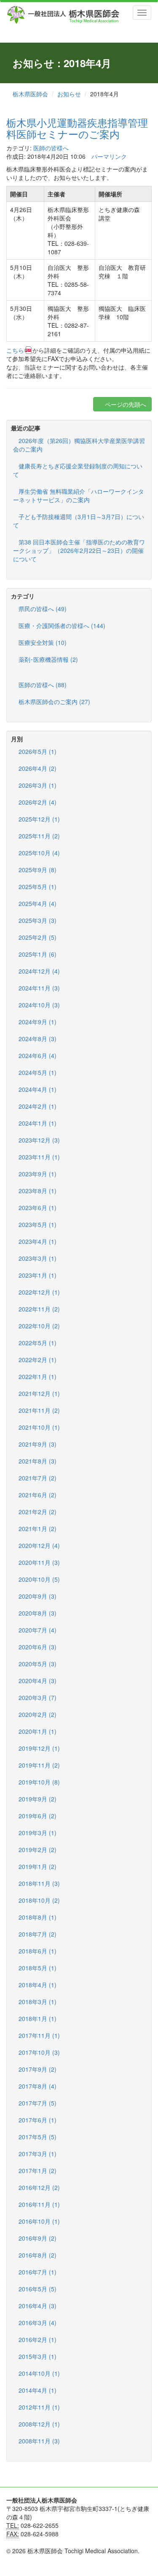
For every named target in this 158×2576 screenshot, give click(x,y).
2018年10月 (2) (39, 1900)
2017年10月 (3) (39, 2052)
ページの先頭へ (125, 404)
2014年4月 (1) (37, 2390)
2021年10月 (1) (39, 1427)
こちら (15, 350)
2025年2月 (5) (37, 937)
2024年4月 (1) (37, 1089)
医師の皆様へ (51, 148)
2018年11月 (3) (39, 1883)
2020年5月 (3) (37, 1664)
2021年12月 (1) (39, 1393)
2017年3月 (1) (37, 2154)
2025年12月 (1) (39, 819)
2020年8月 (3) (37, 1613)
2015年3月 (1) (37, 2356)
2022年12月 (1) (39, 1292)
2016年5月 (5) (37, 2289)
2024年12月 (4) (39, 971)
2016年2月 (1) (37, 2339)
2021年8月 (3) (37, 1461)
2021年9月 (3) (37, 1444)
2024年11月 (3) (39, 988)
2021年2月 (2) (37, 1512)
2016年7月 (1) (37, 2272)
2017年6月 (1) (37, 2120)
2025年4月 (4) (37, 903)
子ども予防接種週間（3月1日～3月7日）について (79, 521)
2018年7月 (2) (37, 1934)
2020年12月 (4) (39, 1545)
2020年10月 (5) (39, 1579)
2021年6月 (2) (37, 1495)
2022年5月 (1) (37, 1343)
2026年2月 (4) (37, 802)
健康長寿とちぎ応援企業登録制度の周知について (78, 470)
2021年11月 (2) (39, 1410)
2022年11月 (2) (39, 1309)
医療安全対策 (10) (43, 642)
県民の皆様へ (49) (43, 609)
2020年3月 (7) (37, 1697)
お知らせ (69, 94)
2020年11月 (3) (39, 1562)
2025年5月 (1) (37, 887)
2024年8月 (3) (37, 1039)
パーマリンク (109, 156)
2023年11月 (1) (39, 1157)
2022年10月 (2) (39, 1326)
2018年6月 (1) (37, 1951)
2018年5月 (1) (37, 1968)
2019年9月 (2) (37, 1799)
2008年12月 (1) (39, 2424)
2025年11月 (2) (39, 836)
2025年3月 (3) (37, 920)
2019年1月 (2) (37, 1866)
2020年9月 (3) (37, 1596)
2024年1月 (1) (37, 1123)
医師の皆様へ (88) (43, 685)
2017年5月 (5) (37, 2137)
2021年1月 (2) (37, 1529)
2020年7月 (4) (37, 1630)
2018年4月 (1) (37, 1985)
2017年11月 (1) (39, 2035)
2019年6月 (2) (37, 1816)
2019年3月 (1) (37, 1833)
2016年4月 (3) (37, 2306)
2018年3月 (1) (37, 2002)
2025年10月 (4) (39, 853)
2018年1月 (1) (37, 2018)
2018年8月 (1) (37, 1917)
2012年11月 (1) (39, 2407)
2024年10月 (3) (39, 1005)
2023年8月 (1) (37, 1191)
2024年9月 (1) (37, 1022)
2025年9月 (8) (37, 870)
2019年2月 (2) (37, 1850)
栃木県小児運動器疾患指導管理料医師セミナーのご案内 (77, 128)
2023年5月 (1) (37, 1224)
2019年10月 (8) (39, 1782)
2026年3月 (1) (37, 785)
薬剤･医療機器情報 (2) (48, 659)
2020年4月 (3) (37, 1681)
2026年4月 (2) (37, 768)
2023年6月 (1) (37, 1208)
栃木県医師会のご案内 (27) (54, 702)
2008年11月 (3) (39, 2441)
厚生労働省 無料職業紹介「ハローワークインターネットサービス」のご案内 (79, 495)
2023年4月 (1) (37, 1241)
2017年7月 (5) (37, 2103)
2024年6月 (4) (37, 1055)
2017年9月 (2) (37, 2069)
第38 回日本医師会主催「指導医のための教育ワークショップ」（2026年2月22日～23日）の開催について (79, 550)
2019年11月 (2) (39, 1765)
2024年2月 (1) (37, 1106)
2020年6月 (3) (37, 1647)
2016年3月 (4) (37, 2323)
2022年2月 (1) (37, 1360)
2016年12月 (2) (39, 2187)
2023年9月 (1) (37, 1174)
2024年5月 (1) (37, 1072)
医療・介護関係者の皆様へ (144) (62, 626)
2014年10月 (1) (39, 2373)
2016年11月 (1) (39, 2204)
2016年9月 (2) (37, 2238)
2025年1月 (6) (37, 954)
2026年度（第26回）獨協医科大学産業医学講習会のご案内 (79, 445)
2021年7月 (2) (37, 1478)
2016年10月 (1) (39, 2221)
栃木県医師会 (30, 94)
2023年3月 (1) (37, 1258)
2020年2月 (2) (37, 1714)
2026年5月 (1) (37, 751)
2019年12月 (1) (39, 1748)
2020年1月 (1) (37, 1731)
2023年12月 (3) (39, 1140)
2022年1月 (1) (37, 1376)
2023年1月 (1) (37, 1275)
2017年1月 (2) (37, 2171)
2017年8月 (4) (37, 2086)
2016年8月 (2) (37, 2255)
